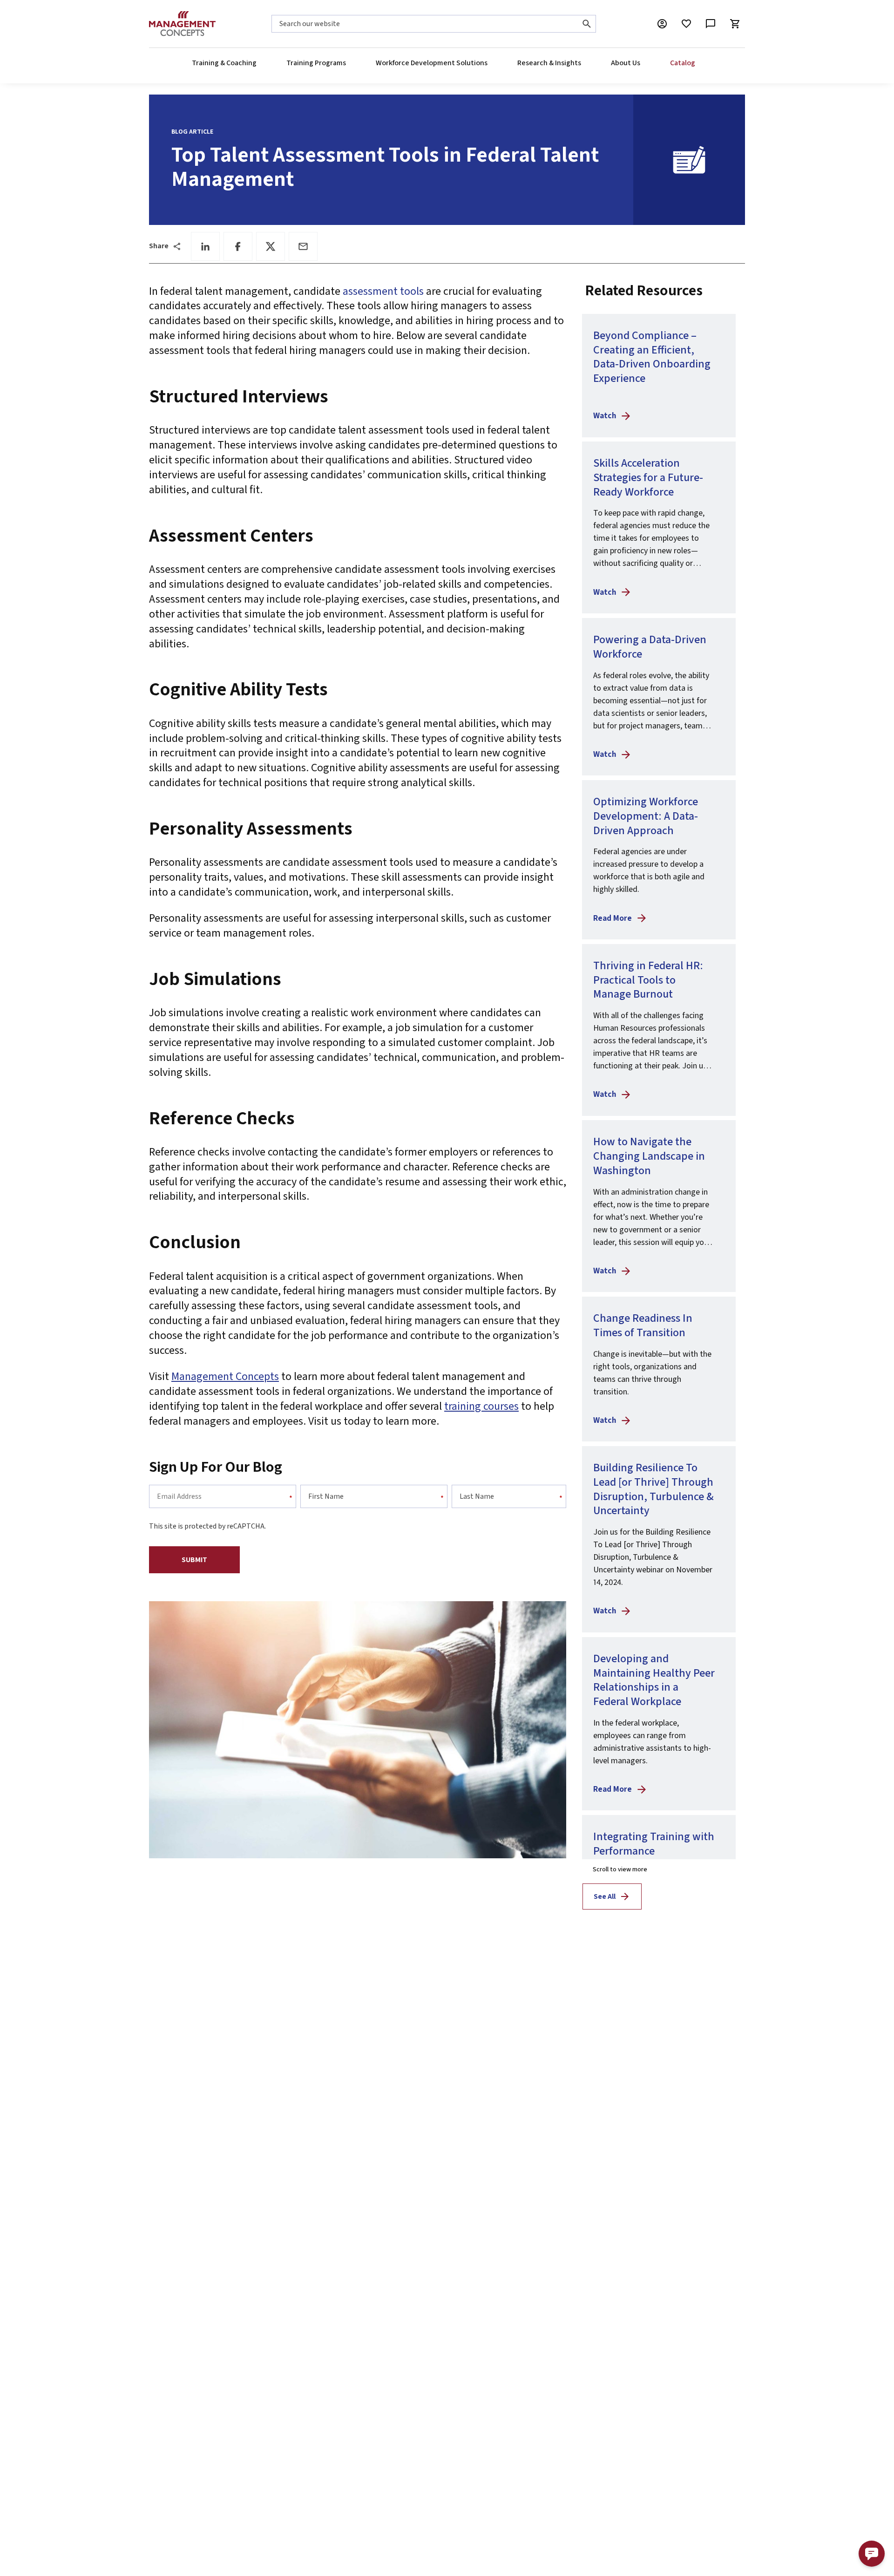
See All (605, 1896)
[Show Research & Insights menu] (581, 63)
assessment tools (383, 291)
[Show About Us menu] (640, 63)
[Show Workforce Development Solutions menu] (487, 63)
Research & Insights (549, 63)
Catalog (683, 63)
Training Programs (316, 63)
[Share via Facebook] (238, 246)
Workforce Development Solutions (432, 63)
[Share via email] (303, 246)
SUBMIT (194, 1560)
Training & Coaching (224, 63)
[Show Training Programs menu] (345, 63)
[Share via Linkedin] (205, 246)
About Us (626, 63)
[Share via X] (271, 246)
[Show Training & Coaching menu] (256, 63)
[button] (872, 2554)
